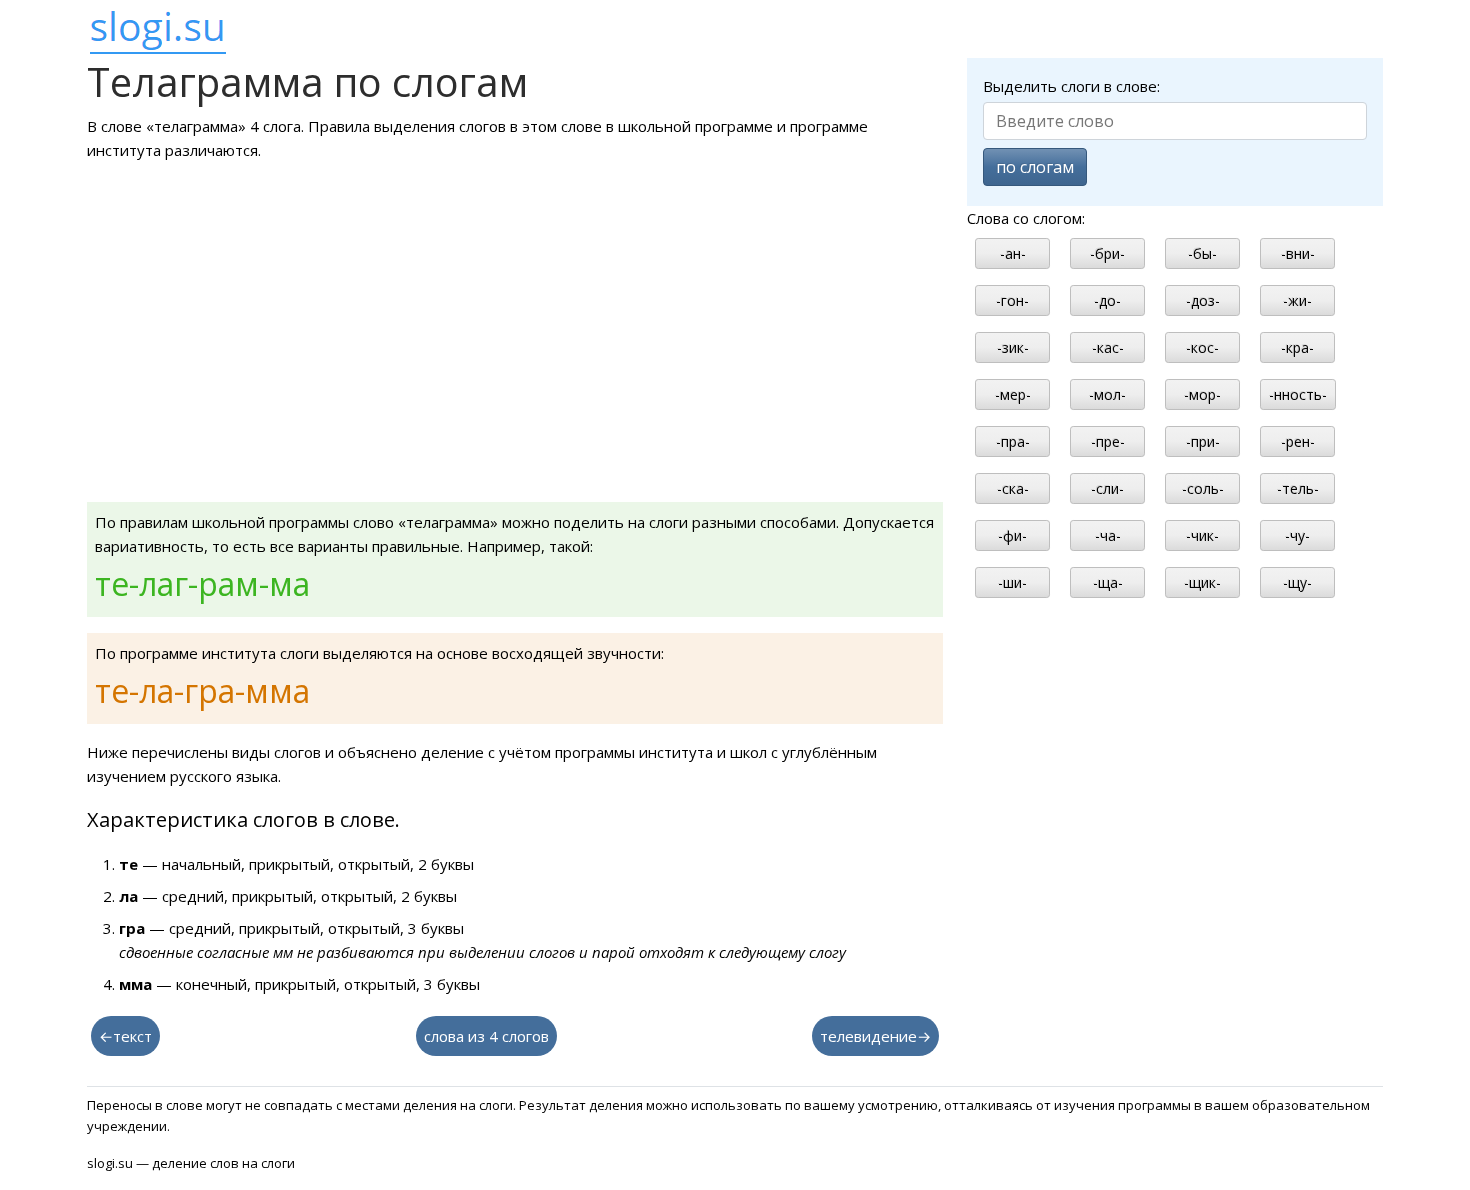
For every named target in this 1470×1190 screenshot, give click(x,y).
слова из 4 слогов (486, 1036)
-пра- (1013, 441)
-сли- (1107, 488)
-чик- (1202, 535)
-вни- (1298, 253)
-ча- (1108, 535)
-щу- (1297, 582)
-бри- (1107, 253)
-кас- (1108, 347)
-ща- (1108, 582)
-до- (1107, 300)
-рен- (1298, 441)
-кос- (1202, 347)
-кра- (1297, 347)
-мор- (1202, 394)
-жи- (1297, 300)
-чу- (1297, 535)
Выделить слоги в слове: (1071, 86)
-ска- (1013, 488)
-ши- (1012, 582)
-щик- (1202, 582)
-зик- (1013, 347)
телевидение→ (875, 1036)
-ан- (1013, 253)
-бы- (1202, 253)
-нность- (1298, 394)
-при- (1203, 441)
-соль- (1203, 488)
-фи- (1012, 535)
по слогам (1035, 167)
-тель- (1298, 488)
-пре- (1108, 441)
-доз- (1203, 300)
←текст (125, 1036)
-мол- (1107, 394)
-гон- (1012, 300)
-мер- (1013, 394)
